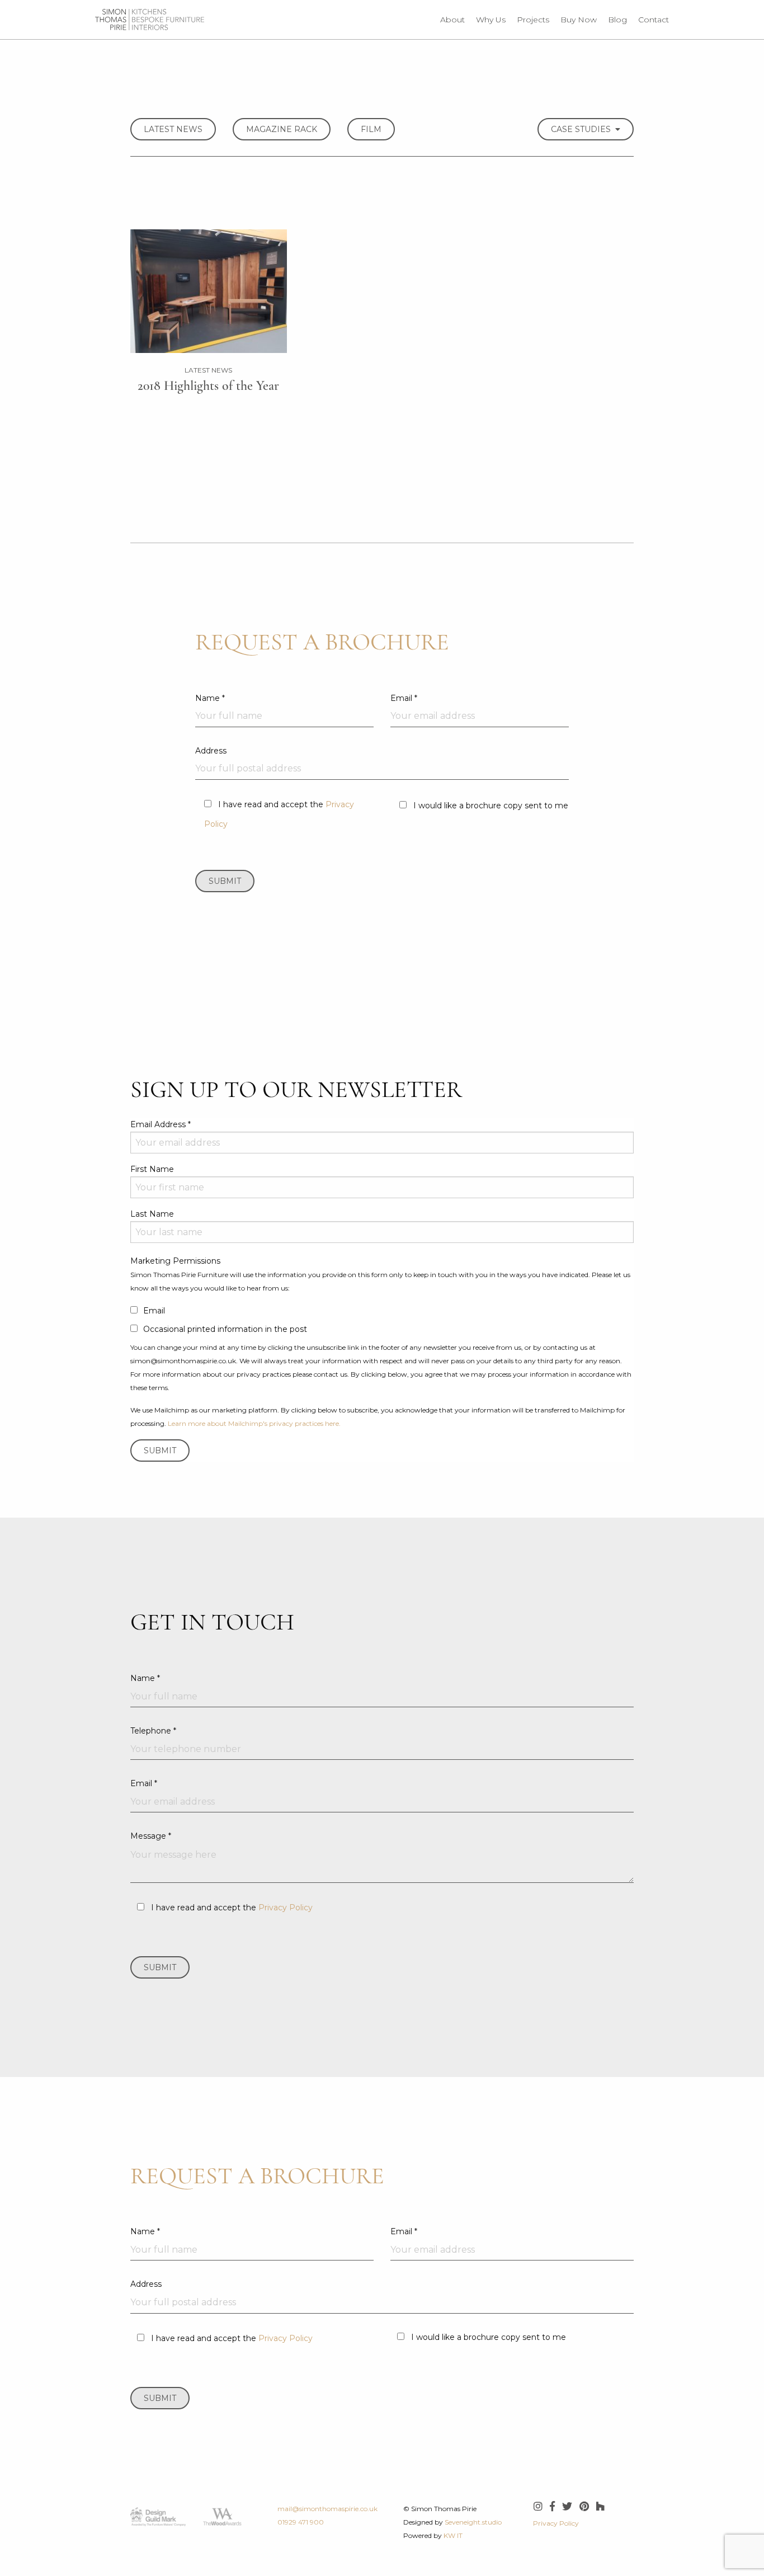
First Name (152, 1169)
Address (211, 751)
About (452, 20)
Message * (151, 1836)
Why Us (491, 20)
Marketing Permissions (175, 1261)
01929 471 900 (301, 2522)
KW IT (453, 2535)
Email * (404, 698)
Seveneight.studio (473, 2522)
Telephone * (153, 1731)
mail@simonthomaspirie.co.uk (327, 2509)
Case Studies (583, 129)
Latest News (173, 129)
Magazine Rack (282, 129)
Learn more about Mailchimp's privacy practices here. (254, 1423)
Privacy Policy (286, 1908)
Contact (654, 20)
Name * (210, 698)
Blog (617, 20)
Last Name (152, 1214)
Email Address (161, 1124)
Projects (533, 20)
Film (371, 129)
